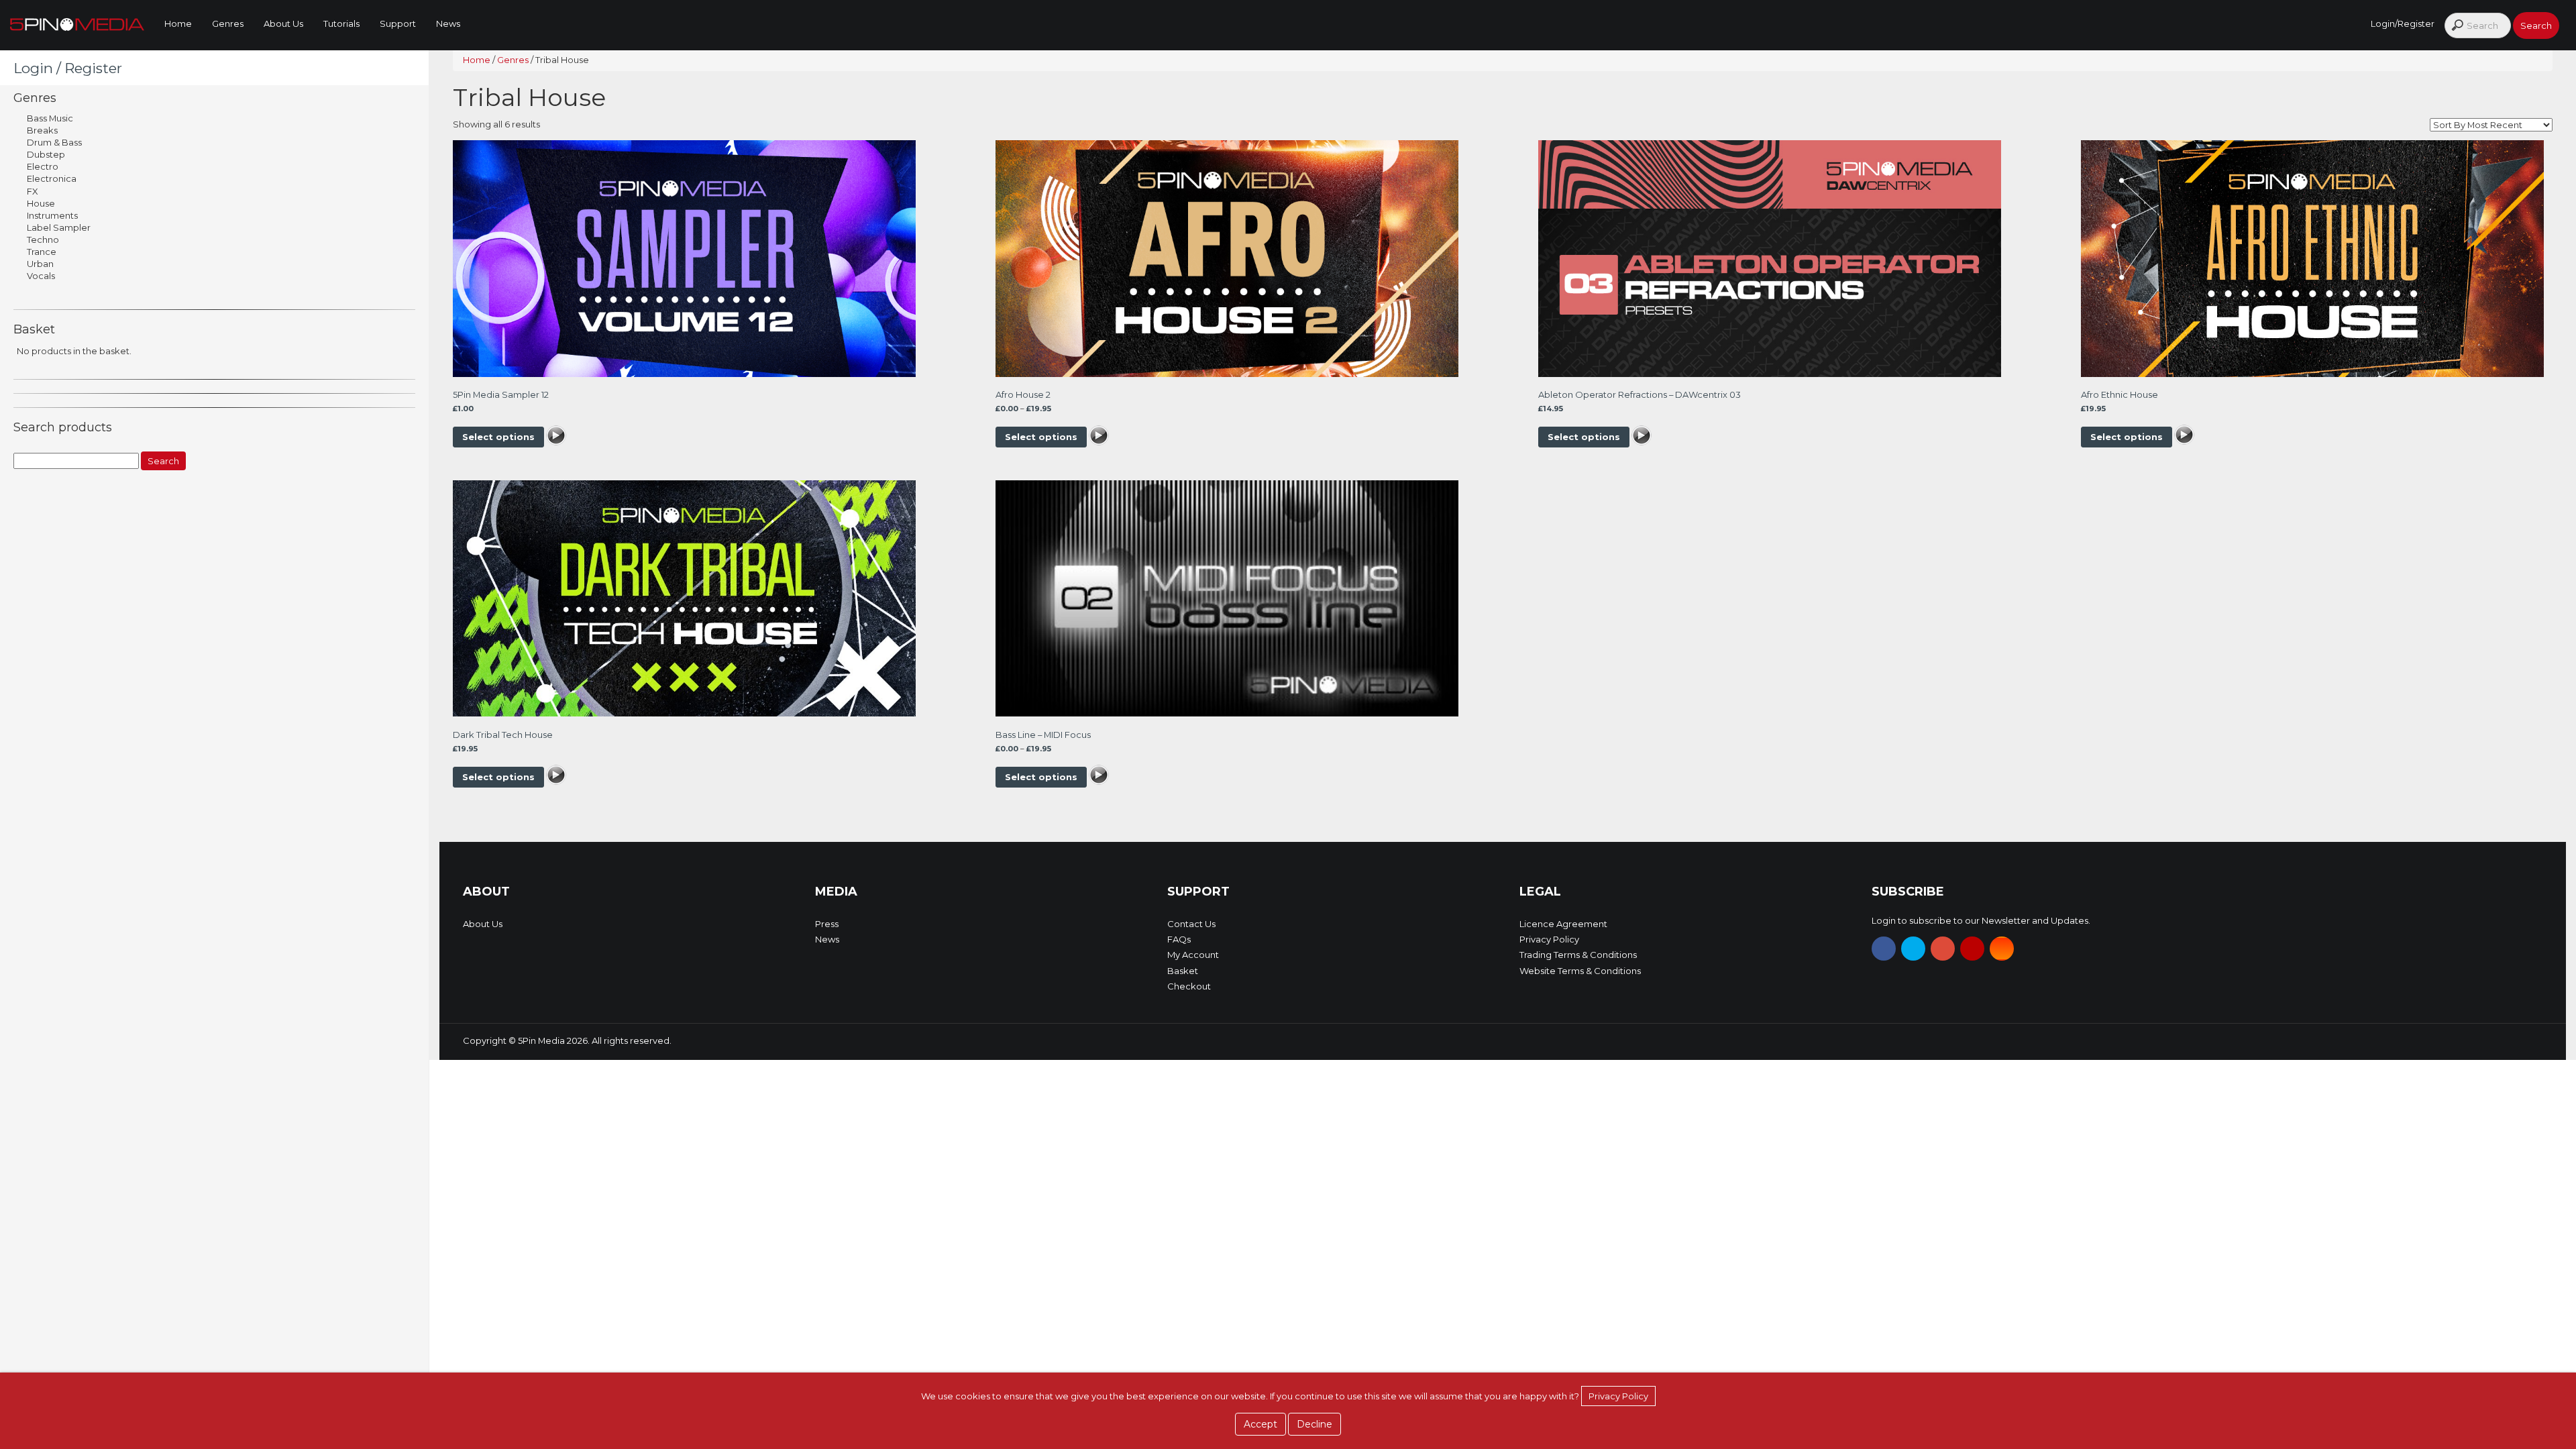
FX (33, 191)
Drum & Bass (54, 142)
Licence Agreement (1563, 924)
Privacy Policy (1549, 939)
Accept (1260, 1424)
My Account (1193, 955)
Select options (498, 437)
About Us (283, 23)
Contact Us (1191, 924)
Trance (42, 252)
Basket (1183, 971)
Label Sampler (59, 227)
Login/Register (2403, 23)
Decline (1314, 1424)
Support (398, 23)
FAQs (1179, 939)
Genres (228, 23)
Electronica (52, 178)
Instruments (52, 215)
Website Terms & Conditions (1580, 971)
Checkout (1189, 986)
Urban (40, 264)
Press (827, 924)
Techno (43, 239)
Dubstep (46, 154)
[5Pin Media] (77, 23)
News (448, 23)
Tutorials (341, 23)
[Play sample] (556, 437)
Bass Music (50, 118)
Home (178, 23)
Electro (43, 166)
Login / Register (68, 68)
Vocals (41, 276)
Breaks (42, 130)
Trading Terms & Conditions (1578, 955)
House (41, 203)
